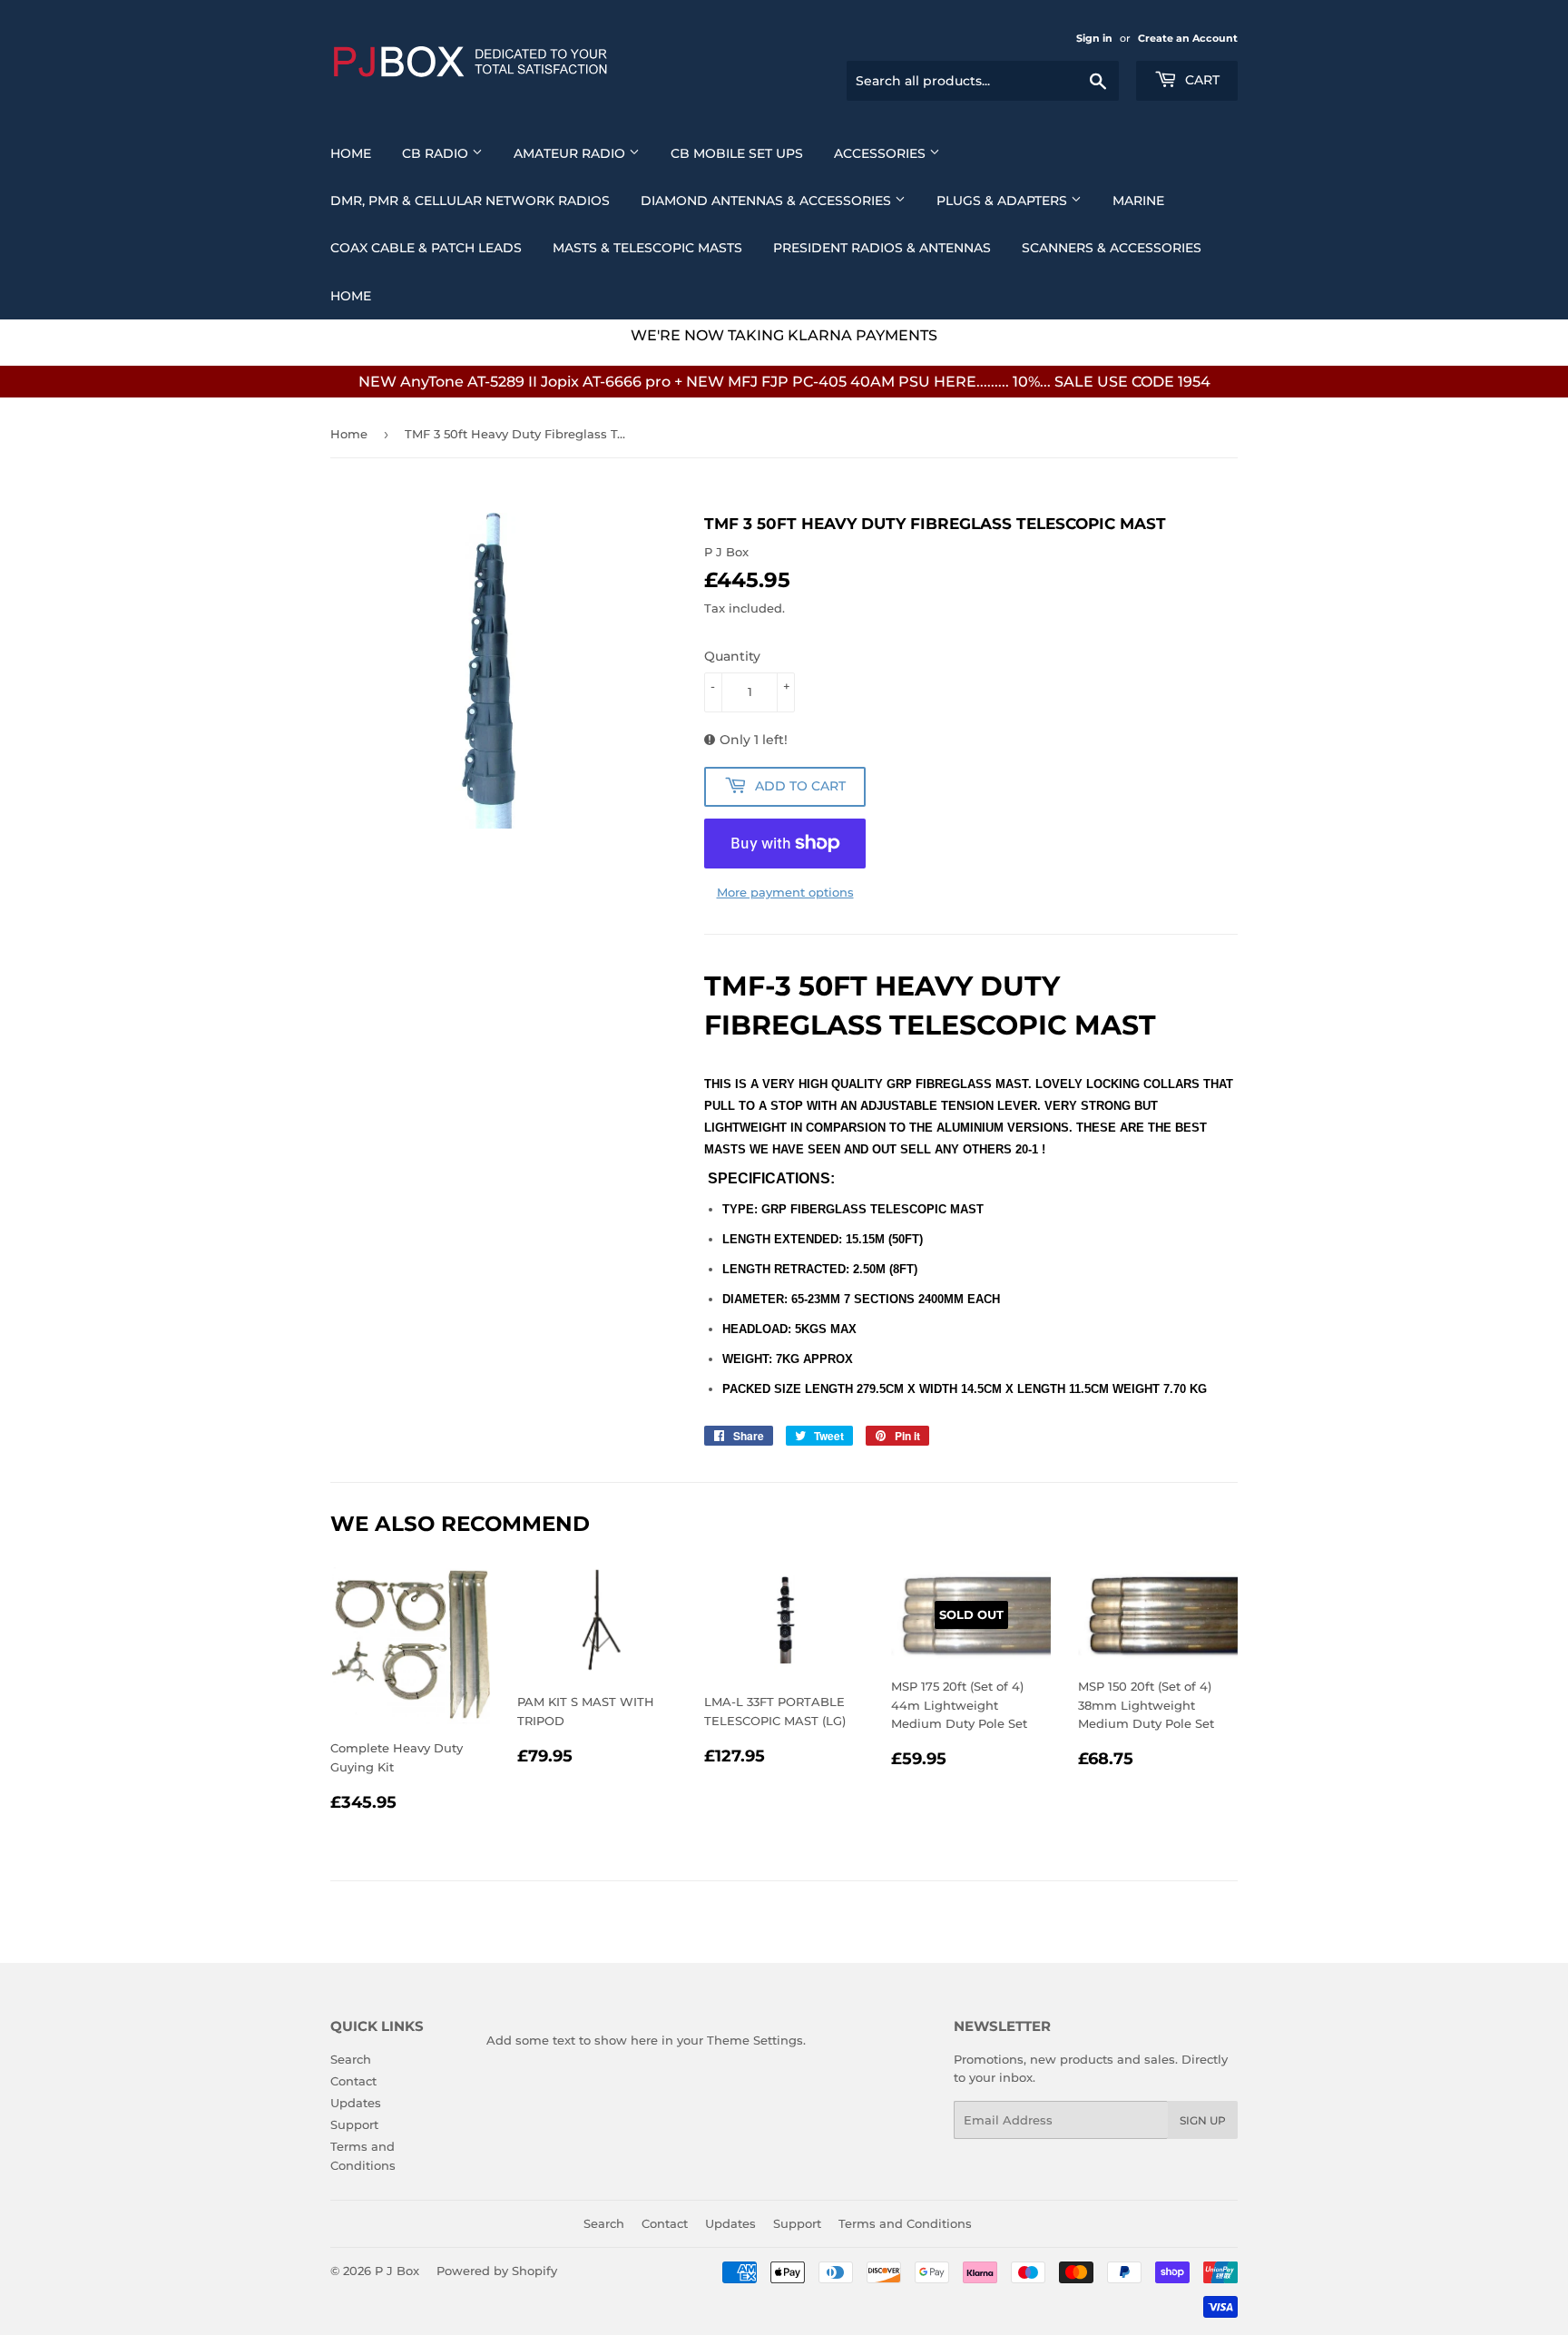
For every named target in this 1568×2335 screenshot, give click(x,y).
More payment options (785, 892)
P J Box (397, 2271)
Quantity (732, 656)
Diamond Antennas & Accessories (768, 201)
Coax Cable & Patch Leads (426, 248)
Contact (353, 2081)
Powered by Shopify (497, 2271)
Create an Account (1188, 38)
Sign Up (1203, 2120)
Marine (1138, 201)
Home (351, 153)
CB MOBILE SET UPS (737, 153)
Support (354, 2124)
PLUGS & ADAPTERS (1004, 201)
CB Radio (437, 153)
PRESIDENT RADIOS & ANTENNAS (882, 248)
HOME (351, 296)
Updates (356, 2103)
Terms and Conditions (905, 2223)
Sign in (1094, 38)
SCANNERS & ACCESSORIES (1112, 248)
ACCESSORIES (882, 153)
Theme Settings (755, 2040)
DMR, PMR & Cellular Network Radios (470, 201)
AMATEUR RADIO (571, 153)
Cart (1200, 80)
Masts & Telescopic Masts (647, 248)
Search (351, 2059)
